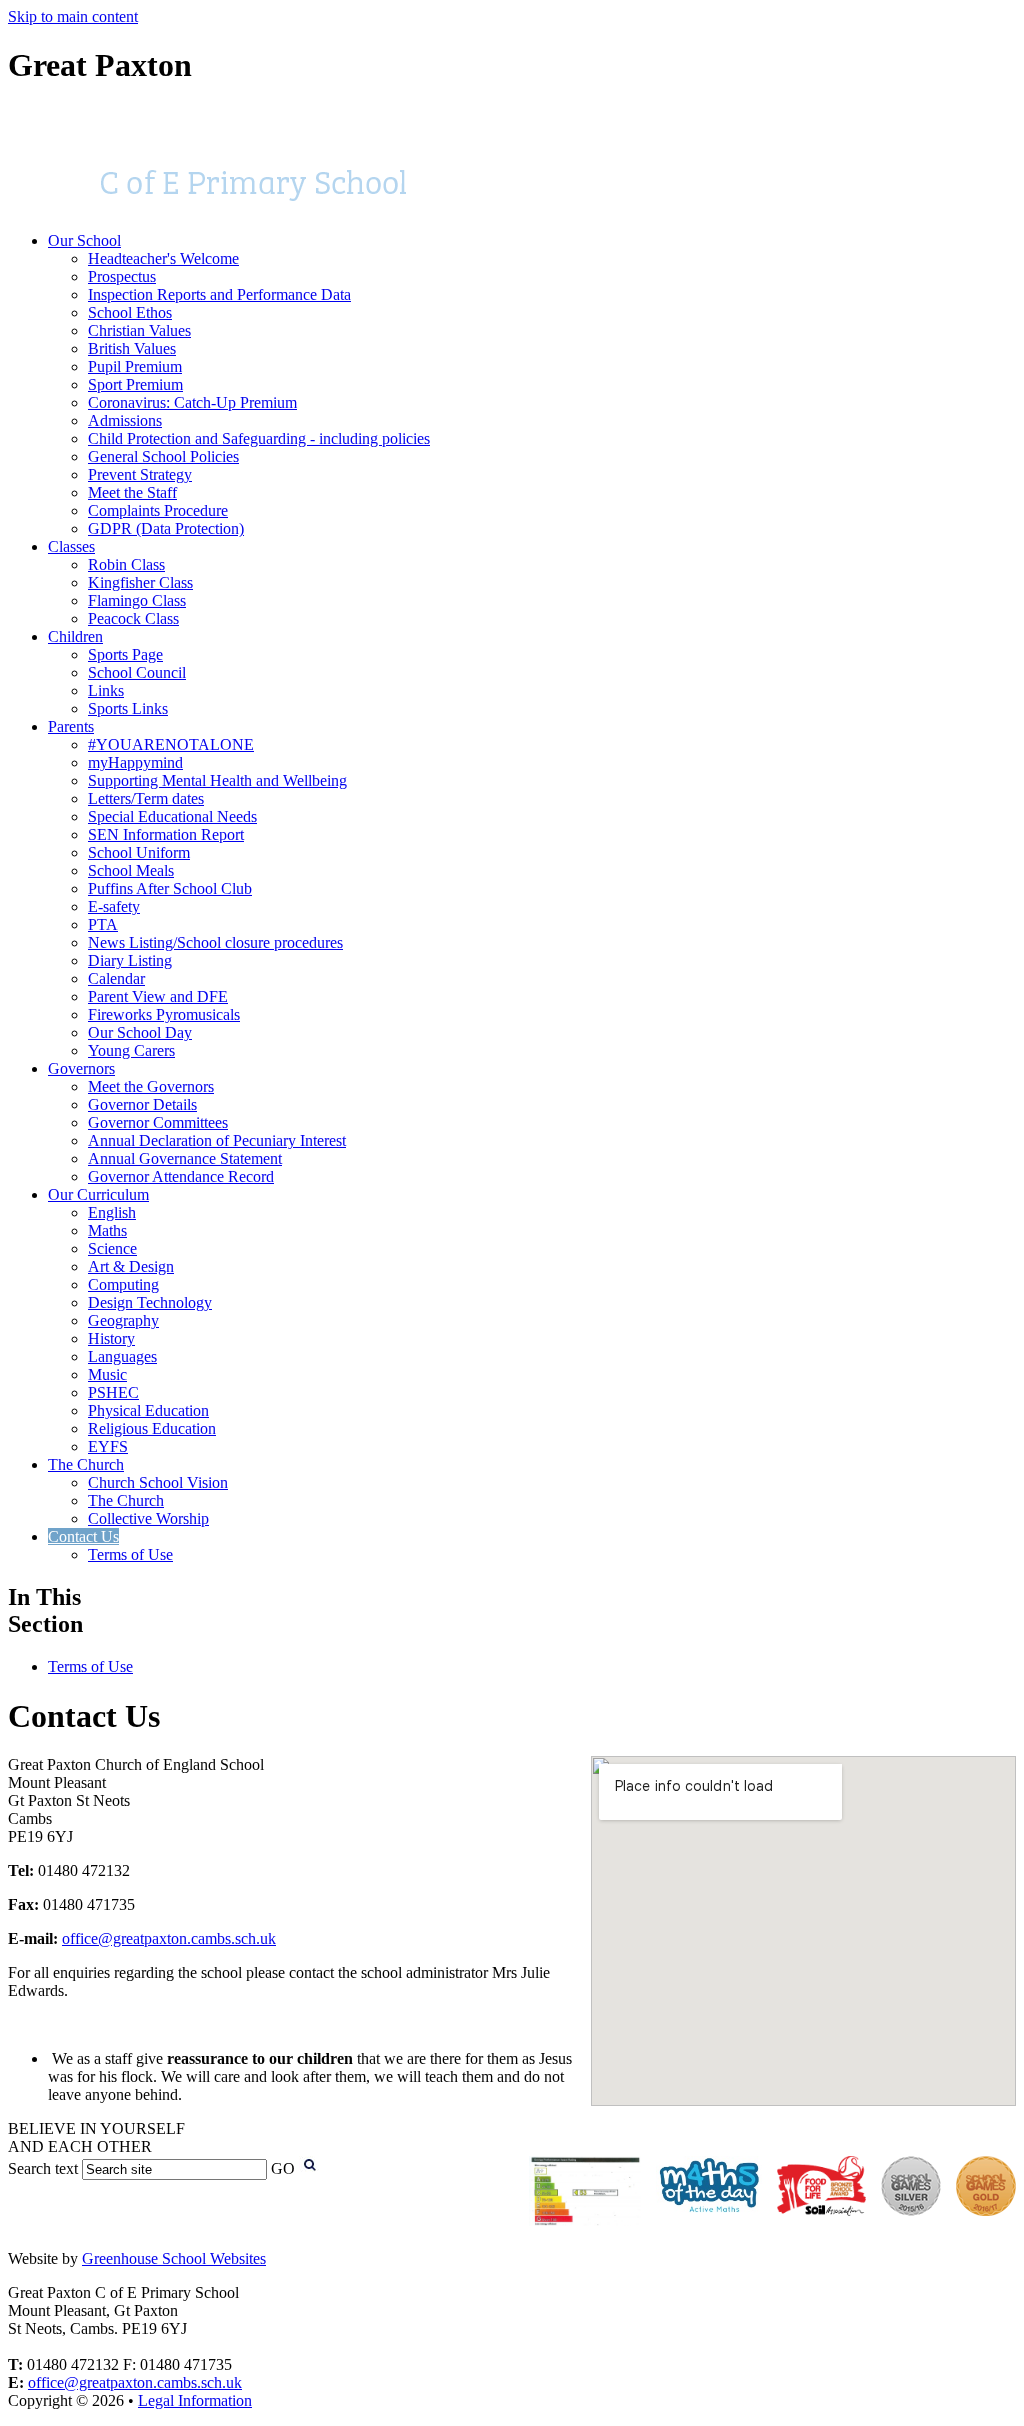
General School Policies (163, 456)
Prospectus (122, 276)
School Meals (131, 870)
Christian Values (139, 330)
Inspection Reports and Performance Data (219, 294)
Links (106, 690)
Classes (71, 546)
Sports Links (128, 708)
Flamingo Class (137, 600)
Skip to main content (73, 16)
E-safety (114, 906)
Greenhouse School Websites (174, 2258)
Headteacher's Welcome (163, 258)
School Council (137, 672)
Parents (71, 726)
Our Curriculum (98, 1194)
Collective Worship (148, 1518)
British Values (132, 348)
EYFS (108, 1446)
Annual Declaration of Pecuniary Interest (217, 1140)
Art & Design (131, 1266)
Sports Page (125, 654)
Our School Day (140, 1032)
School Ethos (130, 312)
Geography (123, 1320)
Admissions (125, 420)
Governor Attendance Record (181, 1176)
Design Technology (150, 1302)
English (112, 1212)
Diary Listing (130, 960)
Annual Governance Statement (185, 1158)
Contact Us (83, 1536)
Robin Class (126, 564)
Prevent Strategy (140, 474)
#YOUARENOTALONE (171, 744)
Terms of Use (130, 1554)
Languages (122, 1356)
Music (107, 1374)
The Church (86, 1464)
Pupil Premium (135, 366)
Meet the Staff (132, 492)
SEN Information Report (166, 834)
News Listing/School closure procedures (215, 942)
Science (112, 1248)
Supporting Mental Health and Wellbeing (217, 780)
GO (283, 2168)
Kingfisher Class (140, 582)
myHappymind (135, 762)
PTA (103, 924)
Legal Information (195, 2400)
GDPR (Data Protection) (166, 528)
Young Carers (131, 1050)
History (111, 1338)
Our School (84, 240)
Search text (43, 2168)
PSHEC (113, 1392)
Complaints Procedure (158, 510)
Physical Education (148, 1410)
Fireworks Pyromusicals (164, 1014)
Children (75, 636)
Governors (81, 1068)
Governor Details (142, 1104)
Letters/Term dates (146, 798)
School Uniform (139, 852)
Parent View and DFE (158, 996)
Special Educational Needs (172, 816)
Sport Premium (135, 384)
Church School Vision (158, 1482)
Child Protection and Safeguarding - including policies (259, 438)
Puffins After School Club (170, 888)
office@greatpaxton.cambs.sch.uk (169, 1938)
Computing (123, 1284)
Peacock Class (133, 618)
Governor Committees (158, 1122)
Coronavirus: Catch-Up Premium (192, 402)
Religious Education (152, 1428)
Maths (107, 1230)
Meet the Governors (151, 1086)
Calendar (116, 978)
